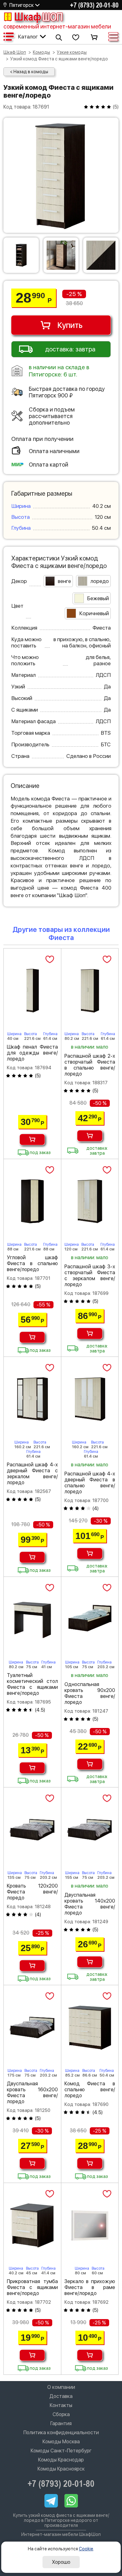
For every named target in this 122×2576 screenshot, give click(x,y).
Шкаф (38, 17)
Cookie (86, 2549)
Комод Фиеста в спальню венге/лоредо (90, 2090)
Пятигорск (22, 5)
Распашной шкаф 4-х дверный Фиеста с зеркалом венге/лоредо (32, 1474)
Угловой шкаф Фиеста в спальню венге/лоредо (32, 1263)
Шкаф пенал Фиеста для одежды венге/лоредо (32, 1053)
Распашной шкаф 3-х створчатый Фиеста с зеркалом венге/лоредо (90, 1275)
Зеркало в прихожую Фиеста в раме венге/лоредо (90, 2287)
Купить (70, 325)
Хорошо (61, 2562)
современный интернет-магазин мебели (57, 26)
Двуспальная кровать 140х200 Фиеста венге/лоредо (90, 1904)
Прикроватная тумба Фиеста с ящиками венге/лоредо (32, 2287)
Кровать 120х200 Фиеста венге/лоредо (32, 1892)
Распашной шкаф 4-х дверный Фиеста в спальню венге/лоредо (90, 1483)
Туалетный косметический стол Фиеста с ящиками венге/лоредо (32, 1684)
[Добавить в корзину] (32, 1140)
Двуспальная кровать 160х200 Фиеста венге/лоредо (32, 2093)
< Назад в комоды (29, 72)
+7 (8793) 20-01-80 (94, 5)
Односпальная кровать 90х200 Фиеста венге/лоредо (90, 1693)
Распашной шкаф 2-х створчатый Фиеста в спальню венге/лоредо (90, 1065)
